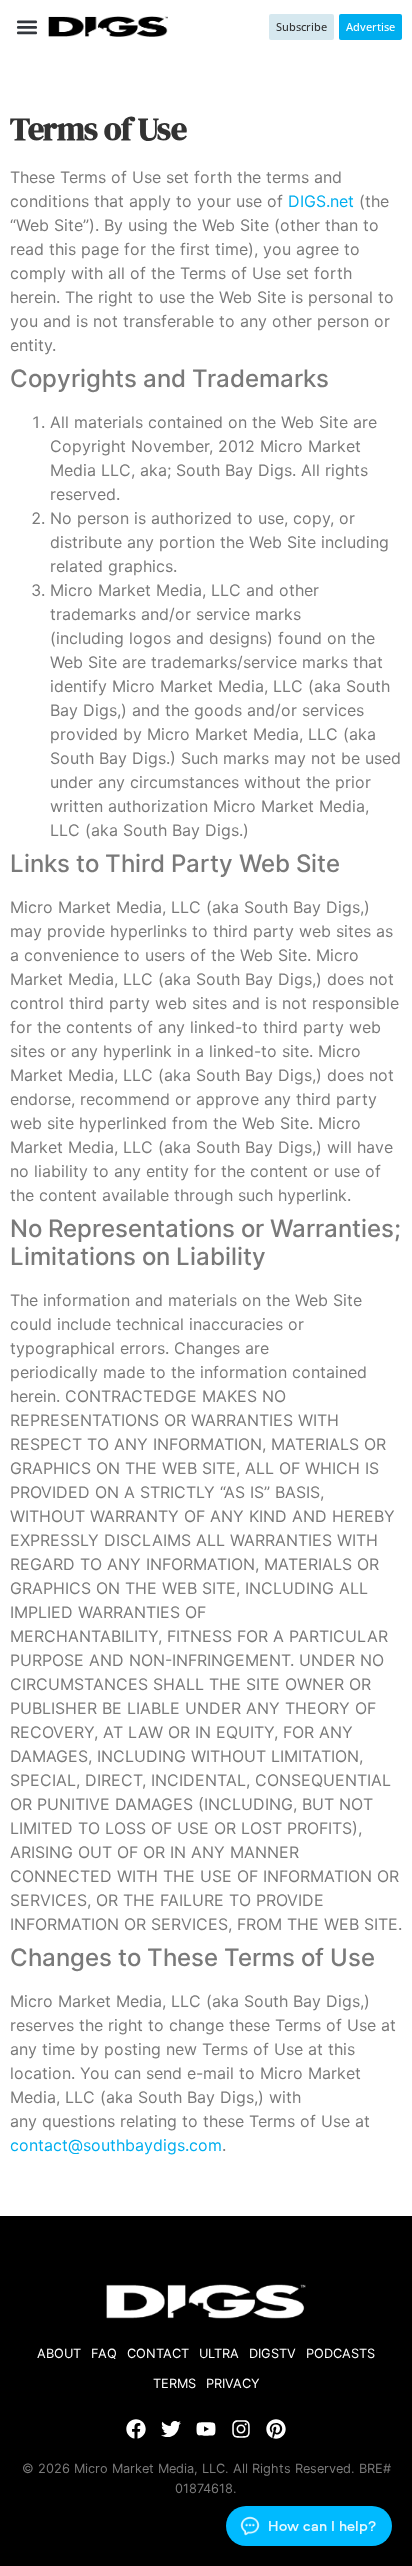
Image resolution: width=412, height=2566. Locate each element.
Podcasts (340, 2353)
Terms (174, 2383)
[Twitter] (171, 2429)
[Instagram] (241, 2429)
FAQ (104, 2353)
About (59, 2353)
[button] (26, 26)
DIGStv (272, 2353)
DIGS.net (321, 201)
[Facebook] (136, 2429)
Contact (158, 2353)
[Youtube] (206, 2429)
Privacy (233, 2383)
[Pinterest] (276, 2429)
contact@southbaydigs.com (116, 2145)
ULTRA (219, 2353)
